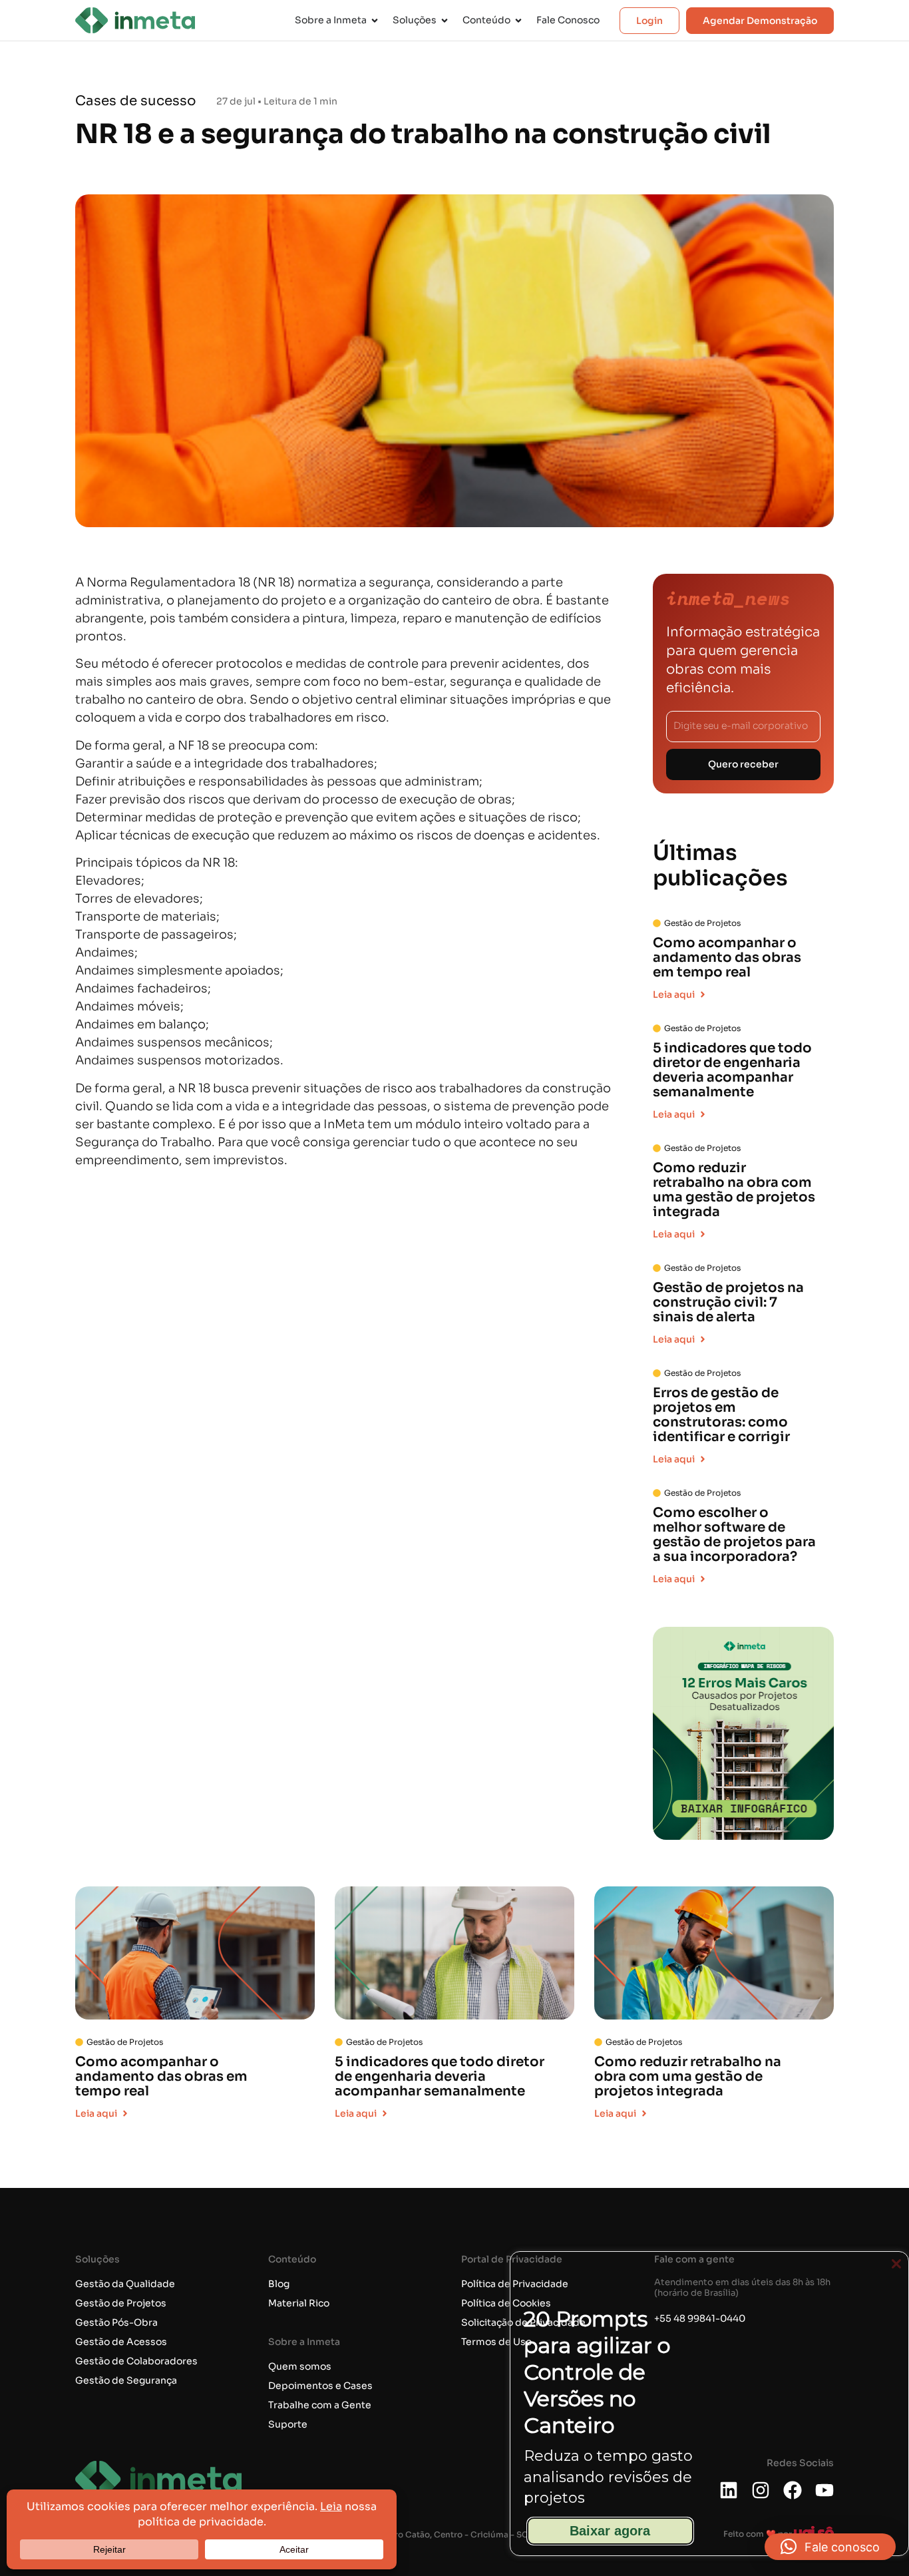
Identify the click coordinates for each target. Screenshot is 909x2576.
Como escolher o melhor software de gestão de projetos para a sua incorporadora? (734, 1535)
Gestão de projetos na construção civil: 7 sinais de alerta (728, 1302)
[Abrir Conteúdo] (518, 20)
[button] (830, 2547)
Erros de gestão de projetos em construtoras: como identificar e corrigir (721, 1415)
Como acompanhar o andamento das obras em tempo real (727, 958)
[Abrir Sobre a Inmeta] (375, 20)
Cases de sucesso (136, 101)
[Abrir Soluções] (445, 20)
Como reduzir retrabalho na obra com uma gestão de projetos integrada (734, 1190)
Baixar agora (610, 2531)
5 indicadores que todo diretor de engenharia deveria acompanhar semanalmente (732, 1070)
